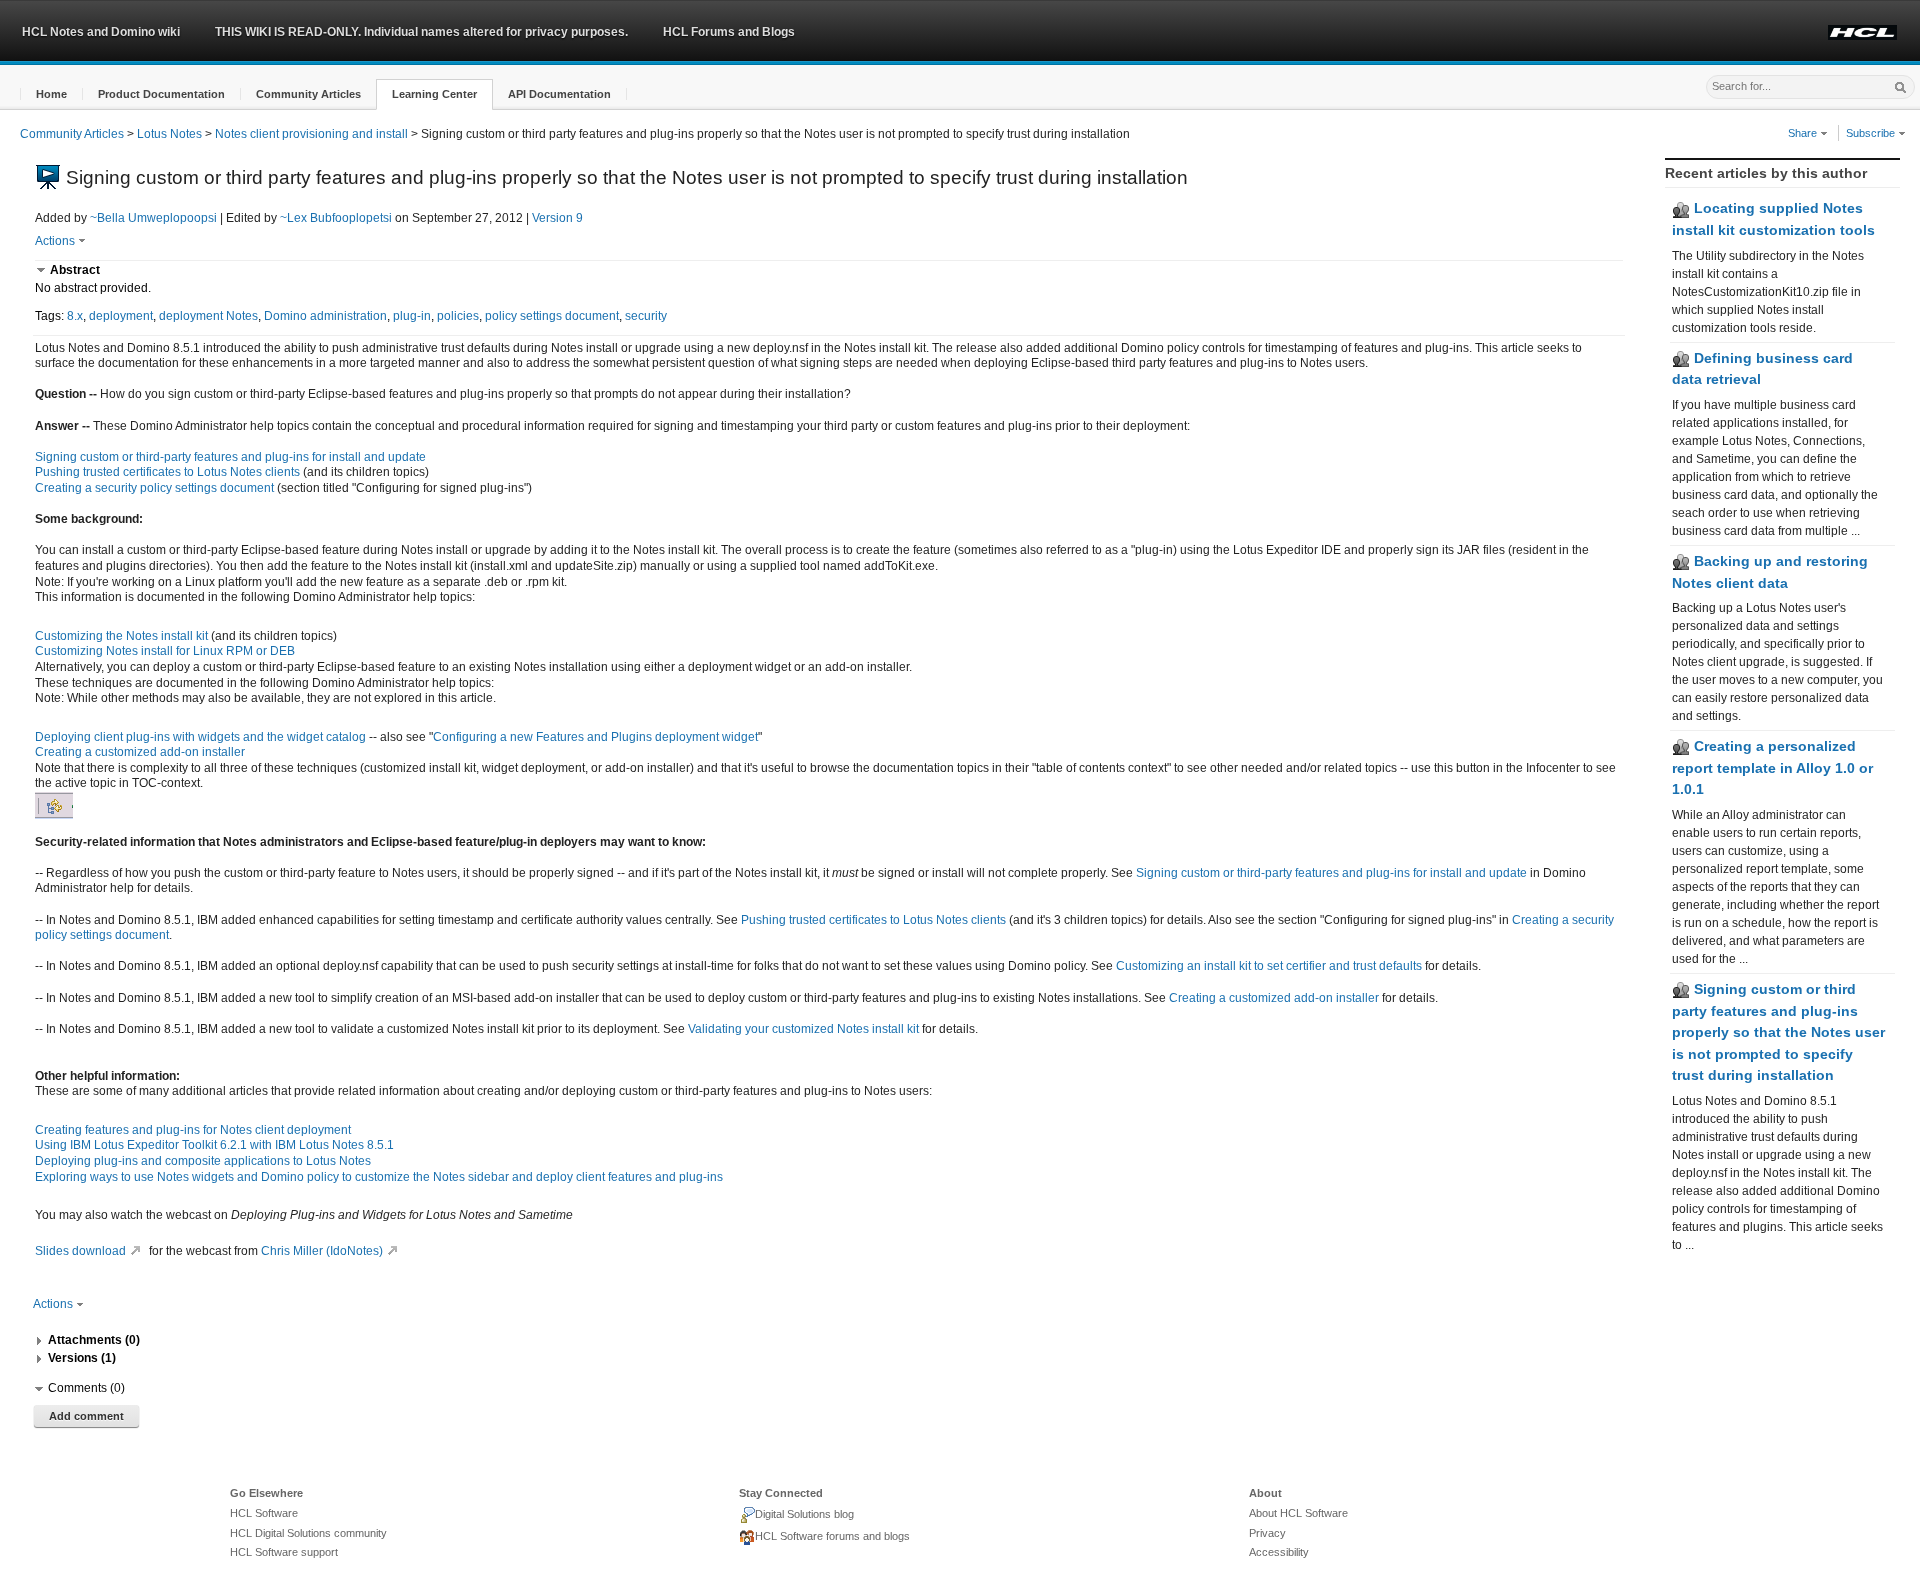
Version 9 (557, 218)
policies (458, 316)
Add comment (86, 1416)
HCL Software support (284, 1552)
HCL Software (264, 1513)
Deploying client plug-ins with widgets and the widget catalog (200, 737)
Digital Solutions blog (804, 1514)
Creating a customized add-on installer (140, 752)
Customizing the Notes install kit (121, 636)
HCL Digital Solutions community (308, 1533)
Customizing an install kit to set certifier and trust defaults (1269, 966)
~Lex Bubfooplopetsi (336, 218)
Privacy (1267, 1533)
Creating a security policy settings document (154, 488)
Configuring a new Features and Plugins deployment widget (595, 737)
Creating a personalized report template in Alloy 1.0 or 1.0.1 (1772, 767)
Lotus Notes (169, 134)
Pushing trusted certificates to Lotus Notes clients (167, 472)
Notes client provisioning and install (311, 134)
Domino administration (325, 316)
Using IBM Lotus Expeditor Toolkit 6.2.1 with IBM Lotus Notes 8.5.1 (214, 1145)
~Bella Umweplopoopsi (153, 218)
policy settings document (552, 316)
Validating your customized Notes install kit (803, 1029)
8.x (75, 316)
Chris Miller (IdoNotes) (322, 1251)
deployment (121, 316)
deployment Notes (208, 316)
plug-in (412, 316)
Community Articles (72, 134)
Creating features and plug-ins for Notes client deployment (193, 1130)
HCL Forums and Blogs (729, 32)
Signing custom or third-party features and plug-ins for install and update (230, 457)
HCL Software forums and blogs (832, 1536)
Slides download (80, 1251)
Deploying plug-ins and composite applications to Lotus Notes (203, 1161)
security (646, 316)
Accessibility (1279, 1552)
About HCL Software (1298, 1513)
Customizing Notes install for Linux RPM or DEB (165, 651)
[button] (51, 94)
